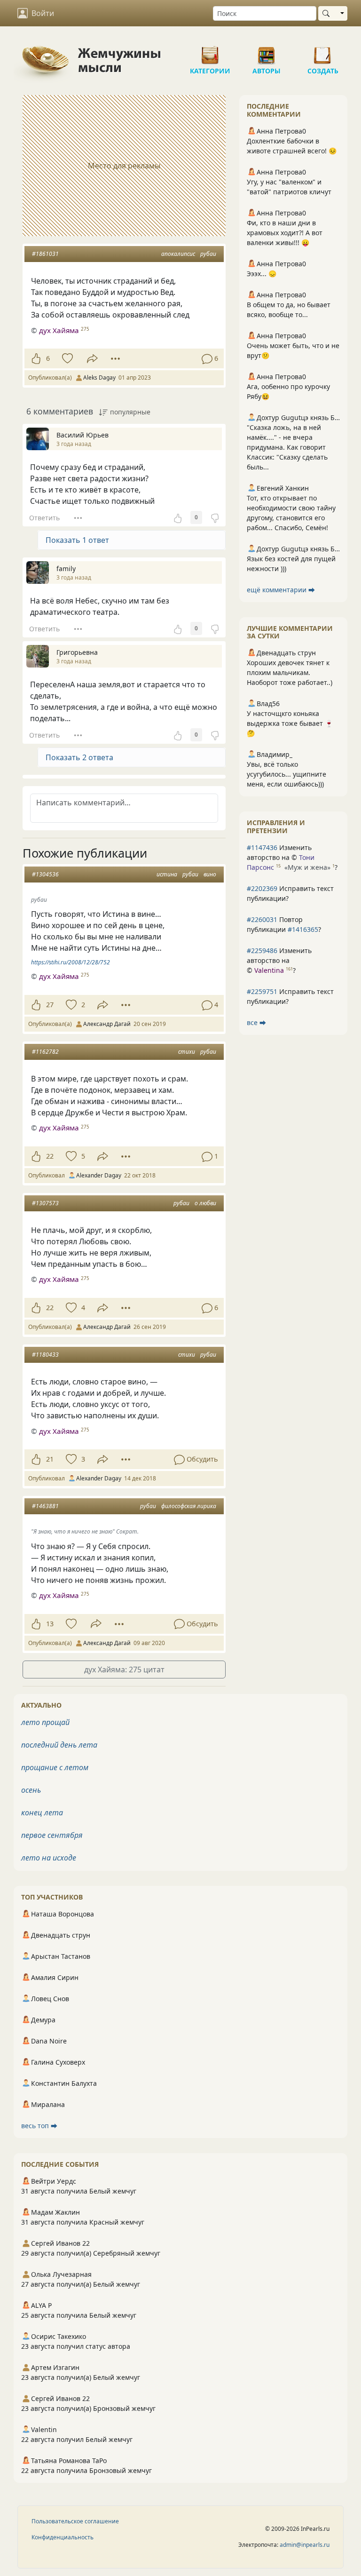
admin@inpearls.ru (305, 2545)
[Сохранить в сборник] (67, 358)
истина (167, 874)
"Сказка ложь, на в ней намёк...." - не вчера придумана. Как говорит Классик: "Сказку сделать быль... (287, 447)
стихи (187, 1052)
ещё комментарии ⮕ (281, 590)
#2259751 (262, 991)
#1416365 (303, 929)
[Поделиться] (92, 359)
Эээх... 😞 (262, 274)
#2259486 (262, 950)
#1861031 (45, 254)
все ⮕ (256, 1022)
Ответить (44, 518)
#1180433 (45, 1355)
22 (50, 1156)
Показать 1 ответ (77, 540)
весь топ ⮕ (39, 2126)
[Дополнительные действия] (115, 358)
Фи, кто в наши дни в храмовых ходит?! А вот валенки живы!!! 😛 (285, 233)
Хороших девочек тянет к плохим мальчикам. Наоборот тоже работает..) (290, 672)
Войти (43, 13)
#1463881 (45, 1506)
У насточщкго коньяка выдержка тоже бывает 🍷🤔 (290, 723)
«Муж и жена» (307, 867)
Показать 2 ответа (79, 757)
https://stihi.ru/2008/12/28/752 (71, 962)
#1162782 (45, 1052)
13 (50, 1624)
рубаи (208, 254)
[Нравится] (36, 358)
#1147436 (262, 847)
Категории (210, 52)
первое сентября (52, 1835)
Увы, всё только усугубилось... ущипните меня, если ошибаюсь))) (286, 774)
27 (50, 1005)
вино (210, 874)
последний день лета (59, 1745)
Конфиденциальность (63, 2537)
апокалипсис (178, 254)
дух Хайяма (59, 330)
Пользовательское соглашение (75, 2521)
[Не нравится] (215, 517)
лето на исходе (49, 1858)
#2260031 (262, 919)
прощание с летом (55, 1767)
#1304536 (45, 874)
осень (31, 1790)
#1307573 (45, 1203)
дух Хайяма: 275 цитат (124, 1670)
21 (50, 1459)
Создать (323, 52)
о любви (205, 1203)
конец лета (42, 1813)
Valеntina (269, 970)
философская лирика (189, 1506)
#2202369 (262, 888)
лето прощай (45, 1722)
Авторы (267, 52)
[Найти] (328, 13)
